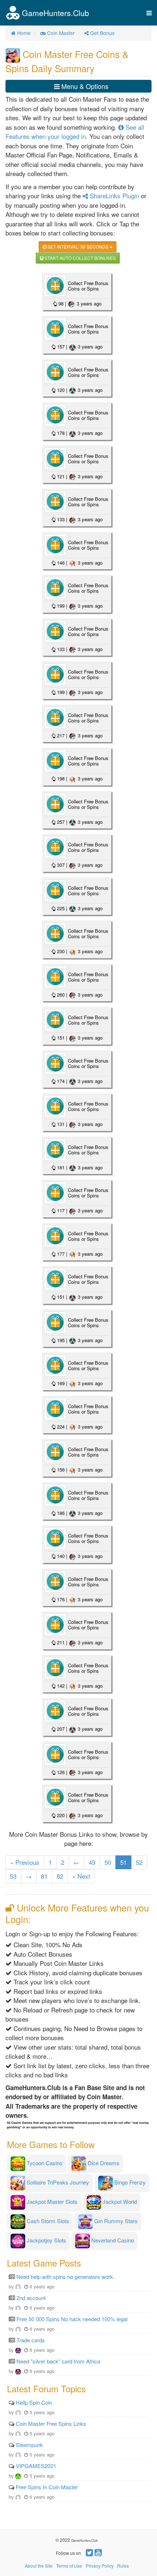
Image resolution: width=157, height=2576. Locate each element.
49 (92, 1862)
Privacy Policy (100, 2566)
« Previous (25, 1862)
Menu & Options (84, 86)
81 (44, 1876)
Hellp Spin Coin (34, 2402)
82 (60, 1876)
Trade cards (31, 2340)
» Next (81, 1876)
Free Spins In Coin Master (47, 2487)
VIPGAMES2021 (36, 2466)
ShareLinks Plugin (114, 196)
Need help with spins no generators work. (66, 2277)
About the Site (39, 2566)
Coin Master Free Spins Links (51, 2423)
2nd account (31, 2298)
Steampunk (29, 2445)
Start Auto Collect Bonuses (80, 258)
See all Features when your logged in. (75, 132)
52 (139, 1862)
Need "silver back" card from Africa (58, 2361)
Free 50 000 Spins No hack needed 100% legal (72, 2319)
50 (108, 1862)
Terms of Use (69, 2566)
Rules (123, 2566)
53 (13, 1876)
